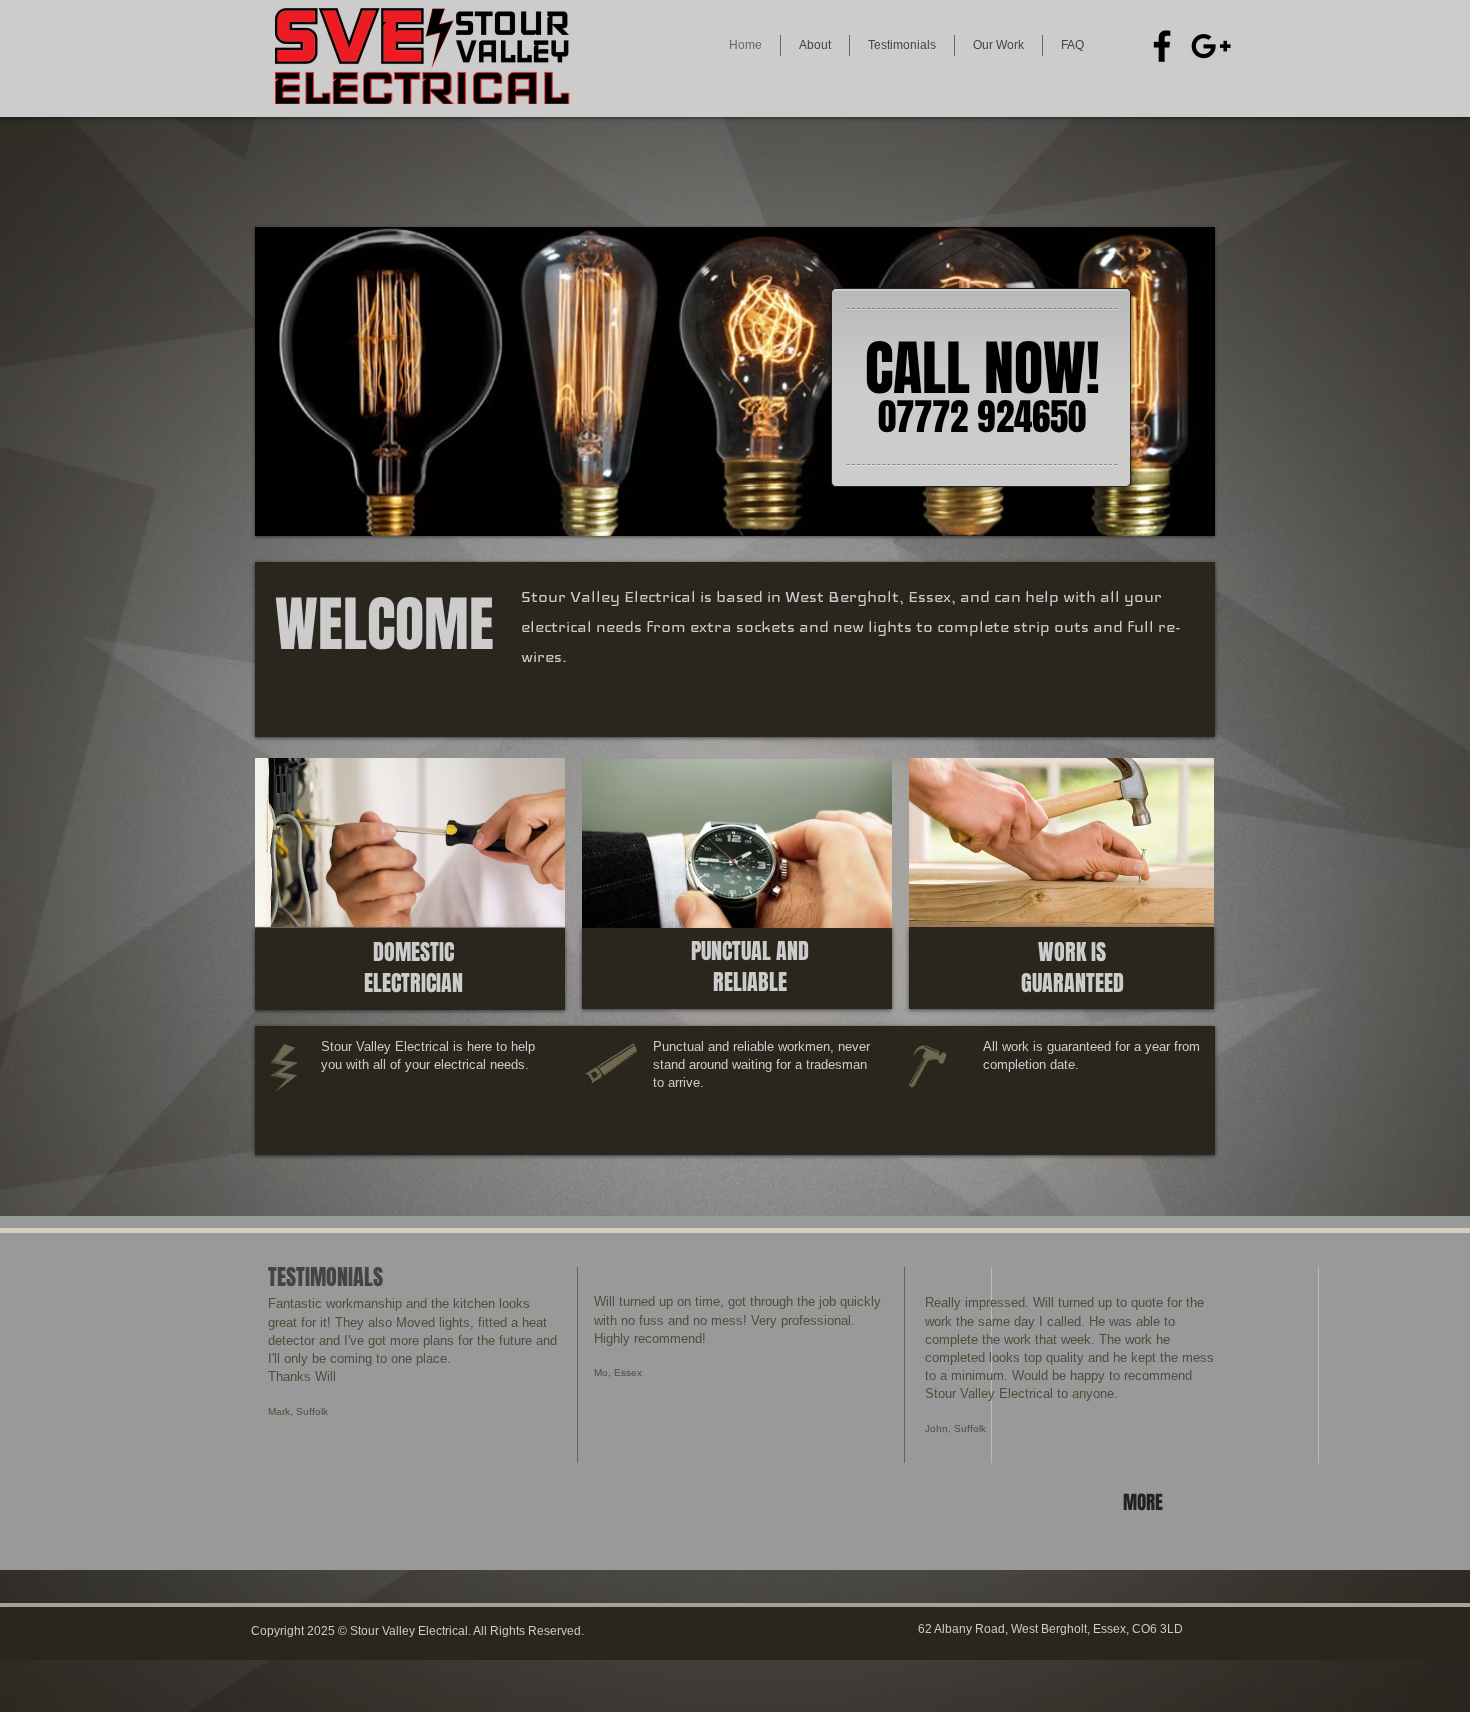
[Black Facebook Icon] (1162, 46)
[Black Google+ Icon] (1211, 46)
